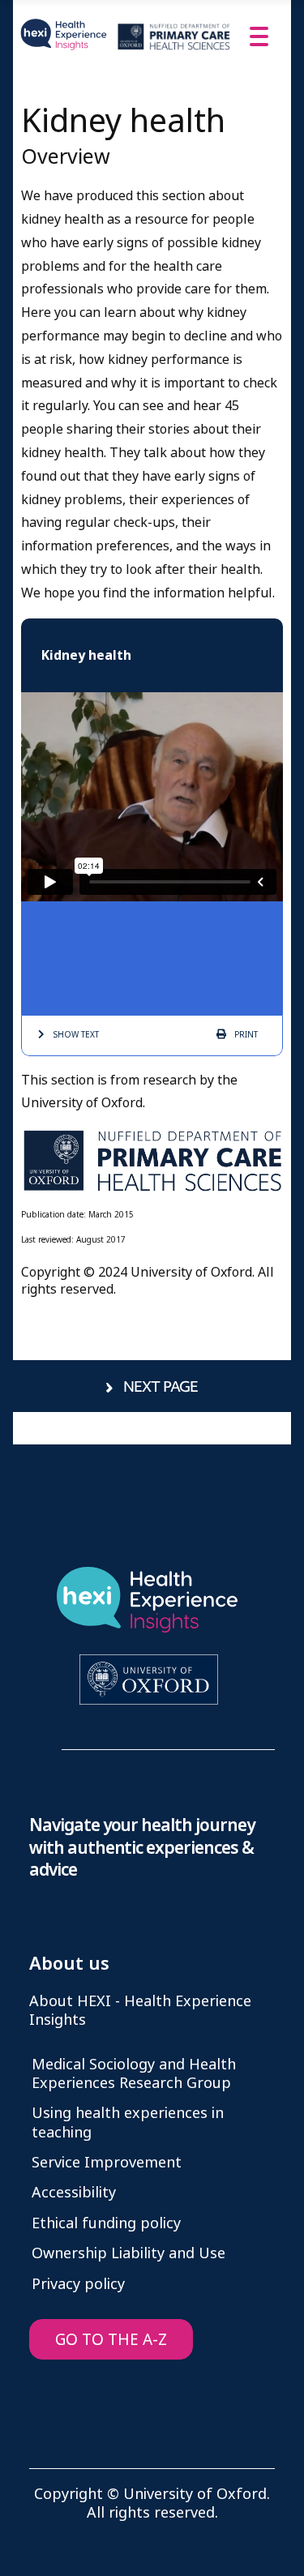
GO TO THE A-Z (111, 2340)
